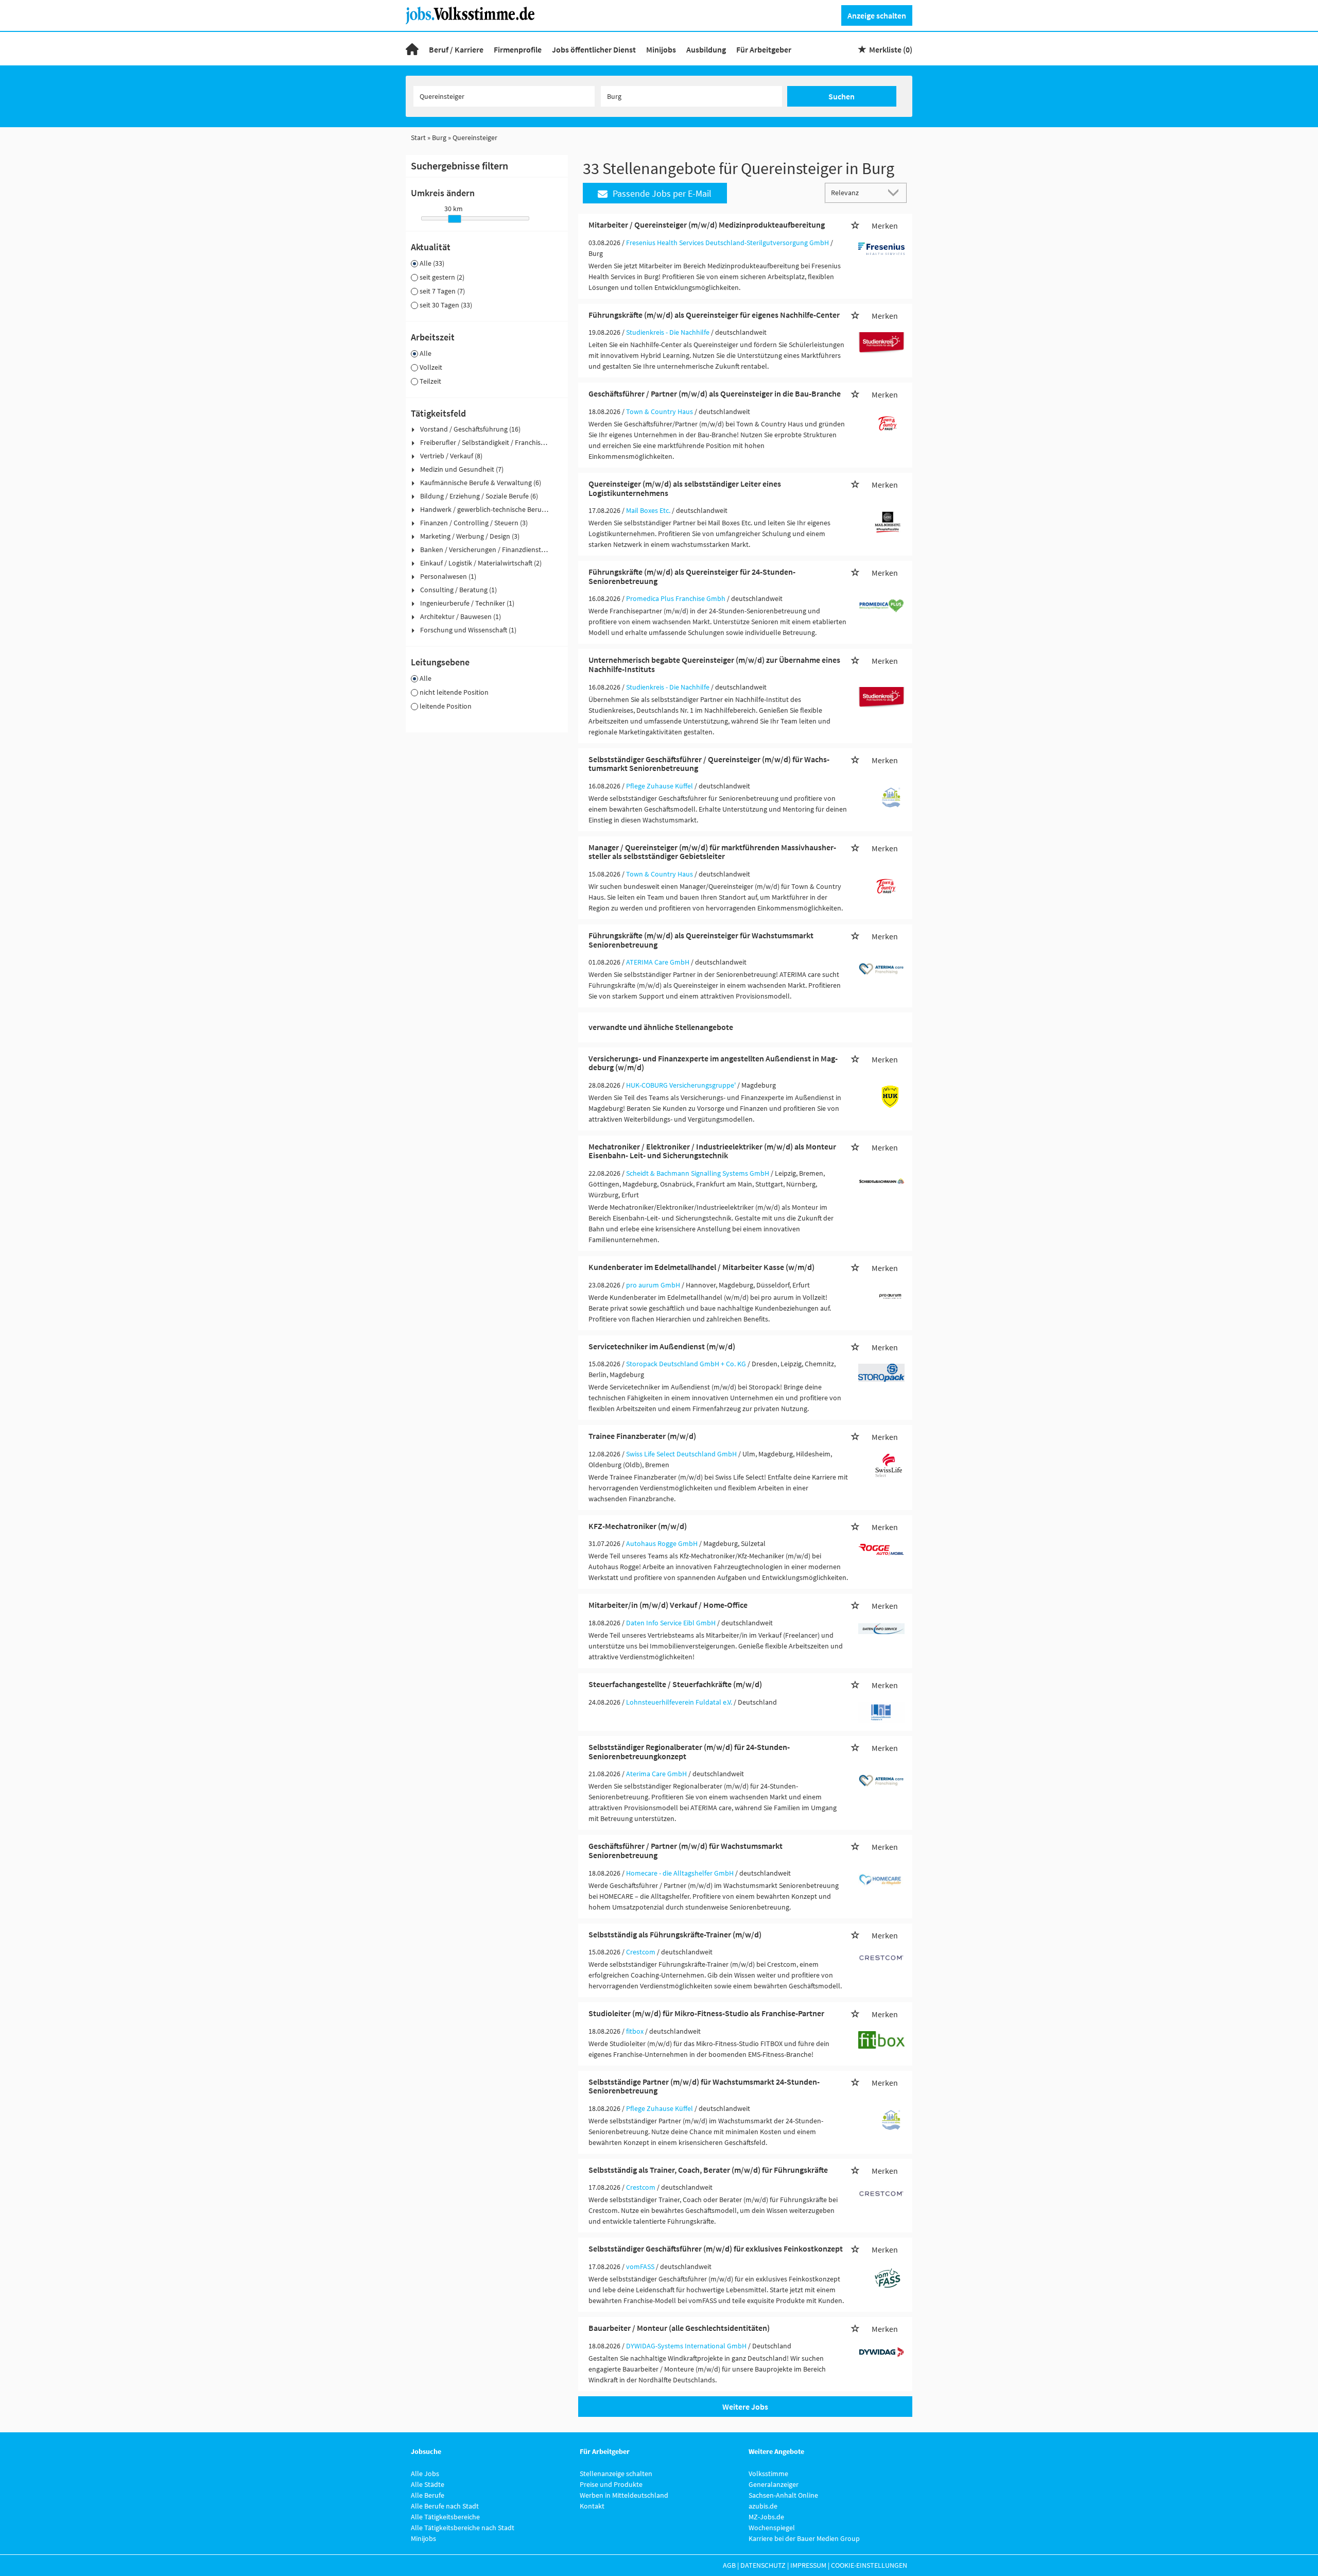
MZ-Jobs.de (766, 2517)
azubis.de (763, 2506)
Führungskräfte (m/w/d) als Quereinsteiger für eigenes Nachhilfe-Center (714, 315)
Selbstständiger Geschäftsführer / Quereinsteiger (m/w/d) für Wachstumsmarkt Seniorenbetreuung (709, 764)
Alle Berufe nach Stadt (445, 2506)
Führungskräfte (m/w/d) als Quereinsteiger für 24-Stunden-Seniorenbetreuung (692, 576)
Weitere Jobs (745, 2407)
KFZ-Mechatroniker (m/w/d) (638, 1526)
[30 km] (455, 219)
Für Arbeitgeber (764, 49)
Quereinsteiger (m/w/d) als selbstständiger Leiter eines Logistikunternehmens (685, 488)
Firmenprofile (518, 49)
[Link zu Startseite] (474, 14)
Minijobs (661, 49)
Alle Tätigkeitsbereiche (445, 2517)
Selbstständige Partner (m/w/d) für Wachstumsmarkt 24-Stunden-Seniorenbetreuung (704, 2086)
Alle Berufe (428, 2495)
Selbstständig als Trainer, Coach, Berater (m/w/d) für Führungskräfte (708, 2170)
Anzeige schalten (877, 15)
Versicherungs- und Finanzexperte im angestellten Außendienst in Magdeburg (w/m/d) (713, 1063)
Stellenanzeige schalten (616, 2474)
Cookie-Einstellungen (869, 2565)
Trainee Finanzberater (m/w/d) (642, 1436)
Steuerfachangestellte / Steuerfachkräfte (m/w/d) (675, 1684)
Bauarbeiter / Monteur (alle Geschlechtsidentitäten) (679, 2328)
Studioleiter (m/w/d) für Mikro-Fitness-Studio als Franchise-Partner (706, 2013)
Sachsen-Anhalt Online (783, 2495)
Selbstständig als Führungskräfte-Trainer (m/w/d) (675, 1934)
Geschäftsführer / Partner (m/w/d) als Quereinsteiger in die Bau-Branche (715, 393)
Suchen (842, 96)
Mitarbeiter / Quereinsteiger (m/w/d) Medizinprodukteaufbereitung (707, 225)
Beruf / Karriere (456, 49)
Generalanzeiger (774, 2484)
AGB (729, 2565)
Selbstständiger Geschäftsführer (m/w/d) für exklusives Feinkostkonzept (716, 2248)
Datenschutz (763, 2565)
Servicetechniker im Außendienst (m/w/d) (662, 1346)
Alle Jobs (425, 2474)
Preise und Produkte (611, 2484)
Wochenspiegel (772, 2528)
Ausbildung (706, 49)
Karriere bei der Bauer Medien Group (804, 2538)
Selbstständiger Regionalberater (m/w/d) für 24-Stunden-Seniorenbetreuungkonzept (689, 1751)
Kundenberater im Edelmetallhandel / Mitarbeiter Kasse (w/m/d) (701, 1267)
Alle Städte (428, 2484)
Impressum (808, 2565)
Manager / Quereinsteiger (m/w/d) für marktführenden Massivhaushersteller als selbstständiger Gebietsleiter (712, 852)
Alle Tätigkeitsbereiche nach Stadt (463, 2528)
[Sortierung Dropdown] (896, 192)
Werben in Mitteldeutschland (624, 2495)
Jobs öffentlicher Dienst (594, 49)
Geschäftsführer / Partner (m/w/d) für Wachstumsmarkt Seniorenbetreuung (686, 1850)
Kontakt (592, 2506)
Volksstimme (768, 2474)
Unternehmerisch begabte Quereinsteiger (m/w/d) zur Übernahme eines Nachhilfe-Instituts (714, 664)
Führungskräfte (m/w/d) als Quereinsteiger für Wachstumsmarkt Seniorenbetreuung (701, 940)
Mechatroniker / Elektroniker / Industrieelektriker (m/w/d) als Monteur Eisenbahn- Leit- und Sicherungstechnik (712, 1151)
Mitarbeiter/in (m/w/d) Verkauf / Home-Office (668, 1605)
